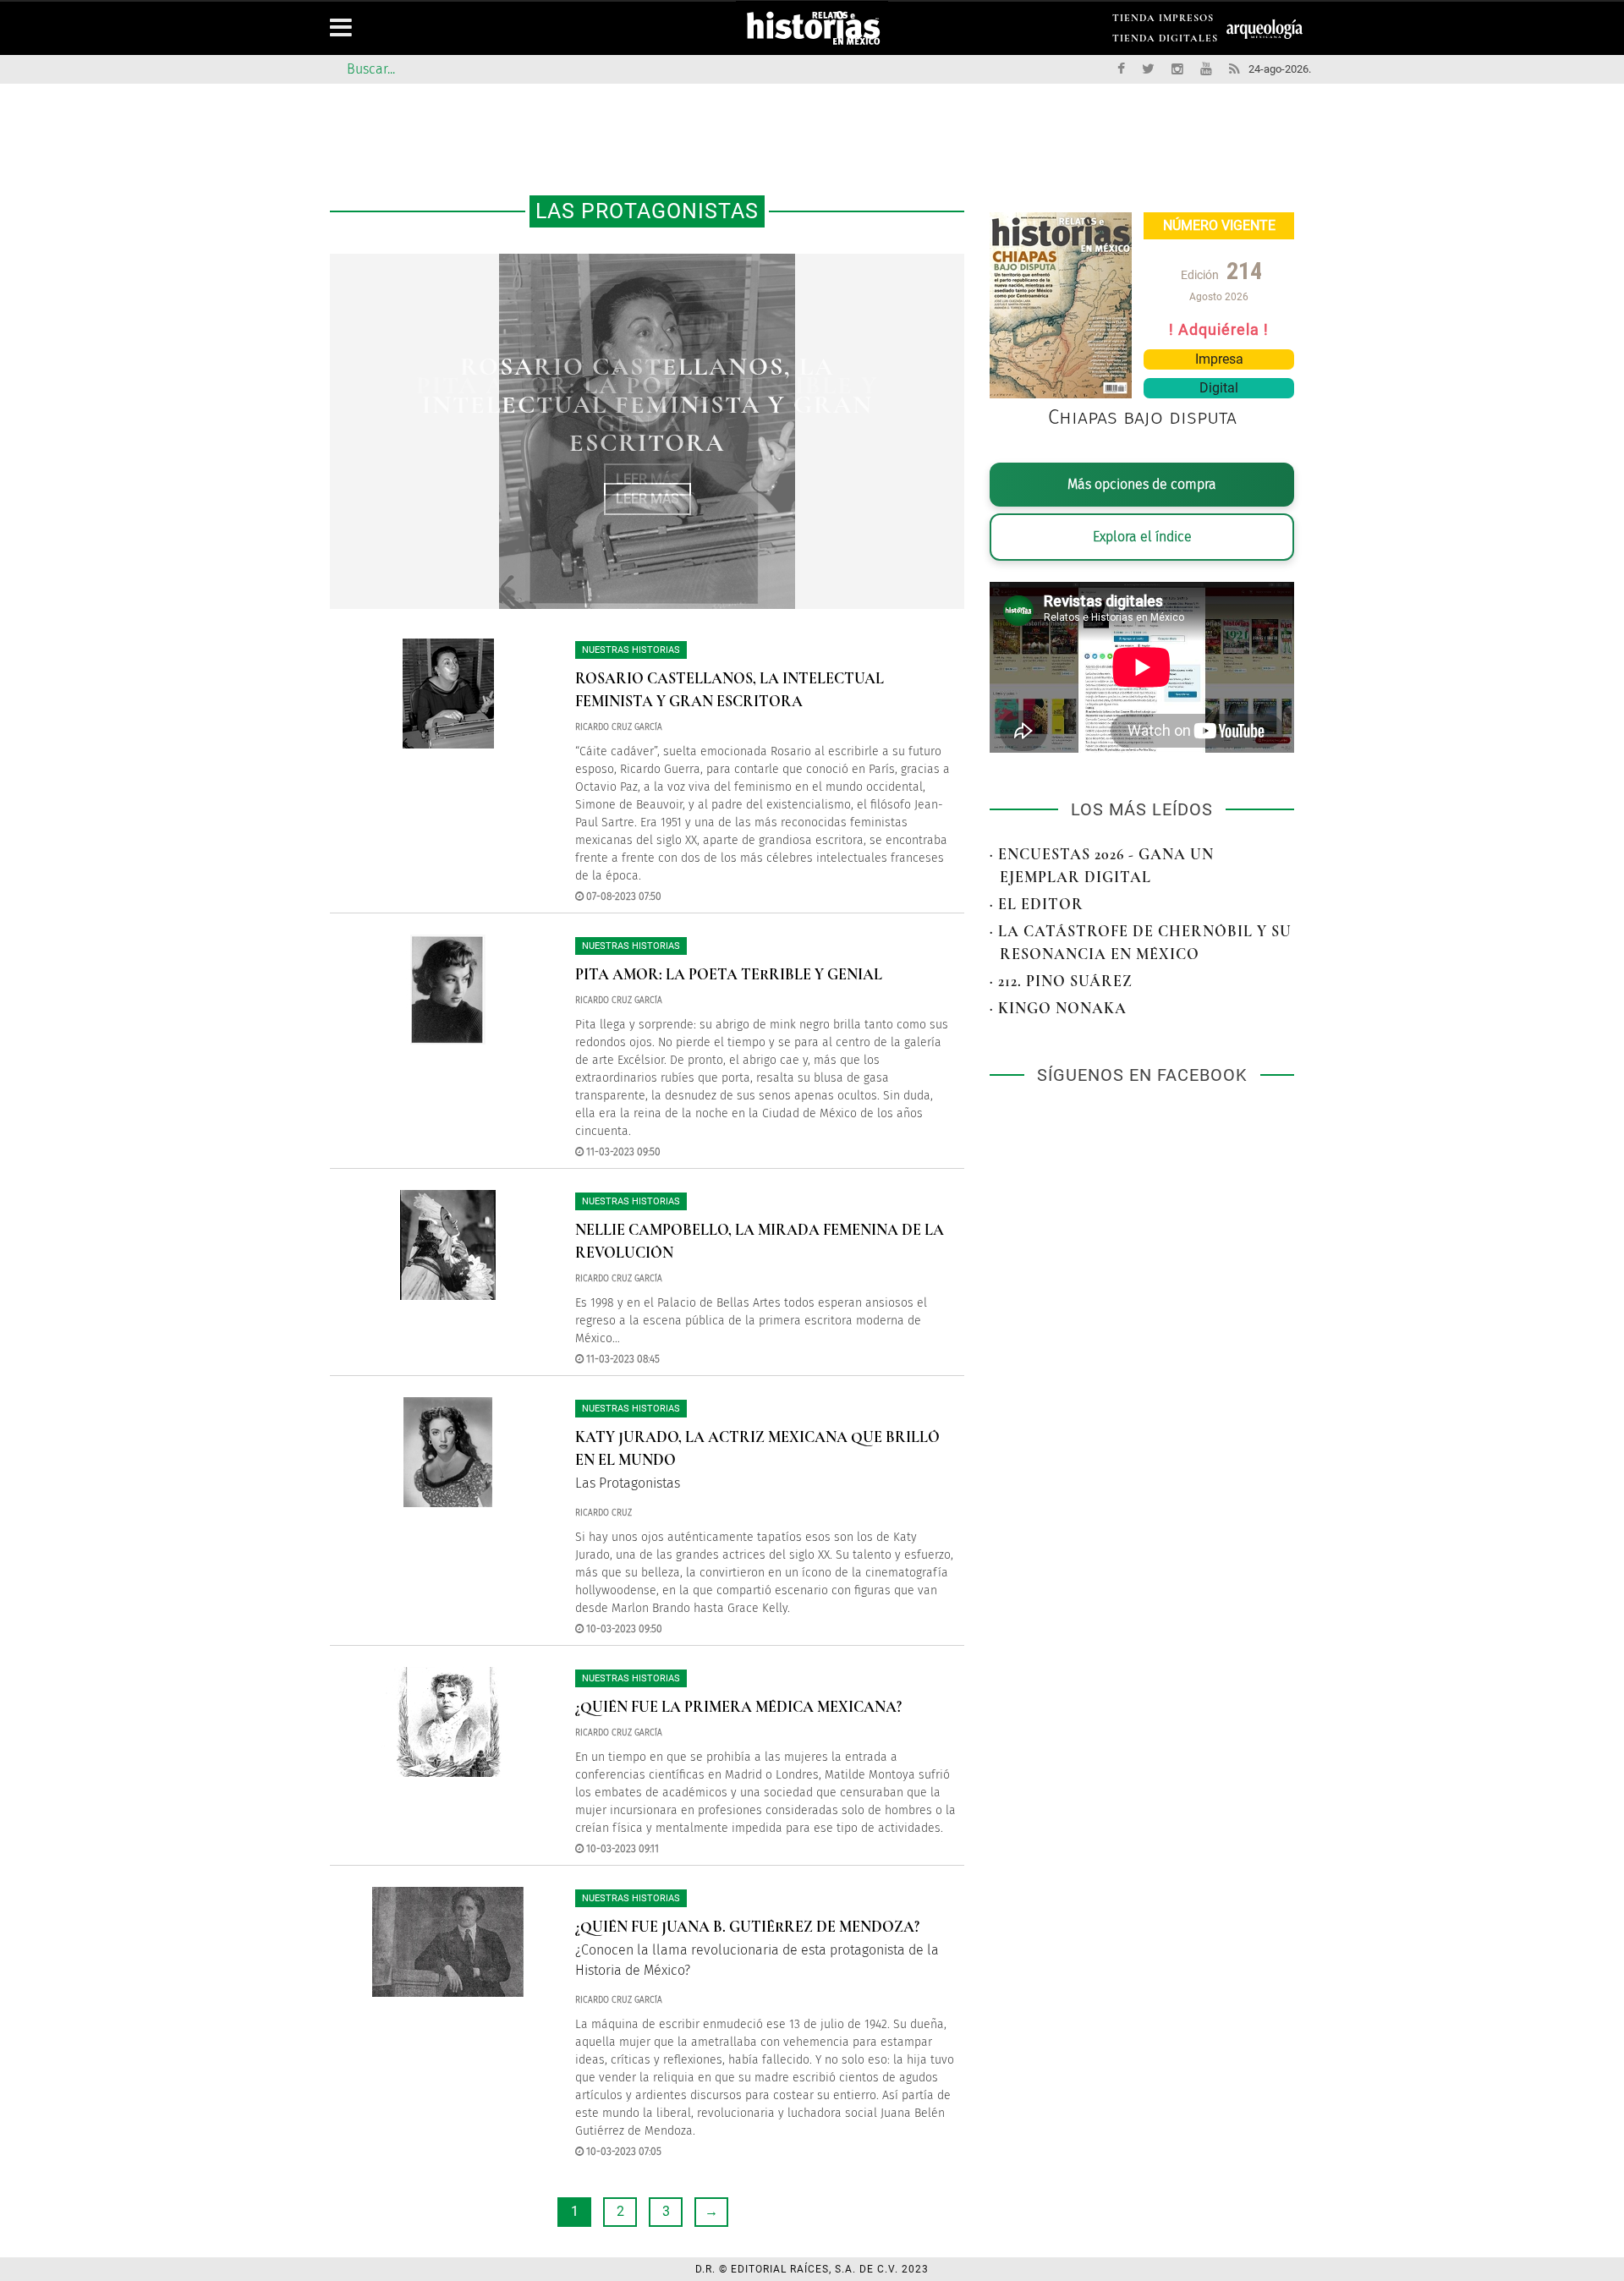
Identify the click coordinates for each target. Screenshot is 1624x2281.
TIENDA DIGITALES (1165, 41)
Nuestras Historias (631, 650)
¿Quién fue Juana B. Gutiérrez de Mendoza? (747, 1927)
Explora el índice (1142, 537)
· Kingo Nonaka (1058, 1008)
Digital (1219, 388)
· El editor (1037, 904)
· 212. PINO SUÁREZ (1061, 981)
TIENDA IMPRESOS (1163, 21)
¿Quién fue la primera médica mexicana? (738, 1707)
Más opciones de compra (1142, 484)
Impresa (1219, 359)
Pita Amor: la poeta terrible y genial (729, 974)
